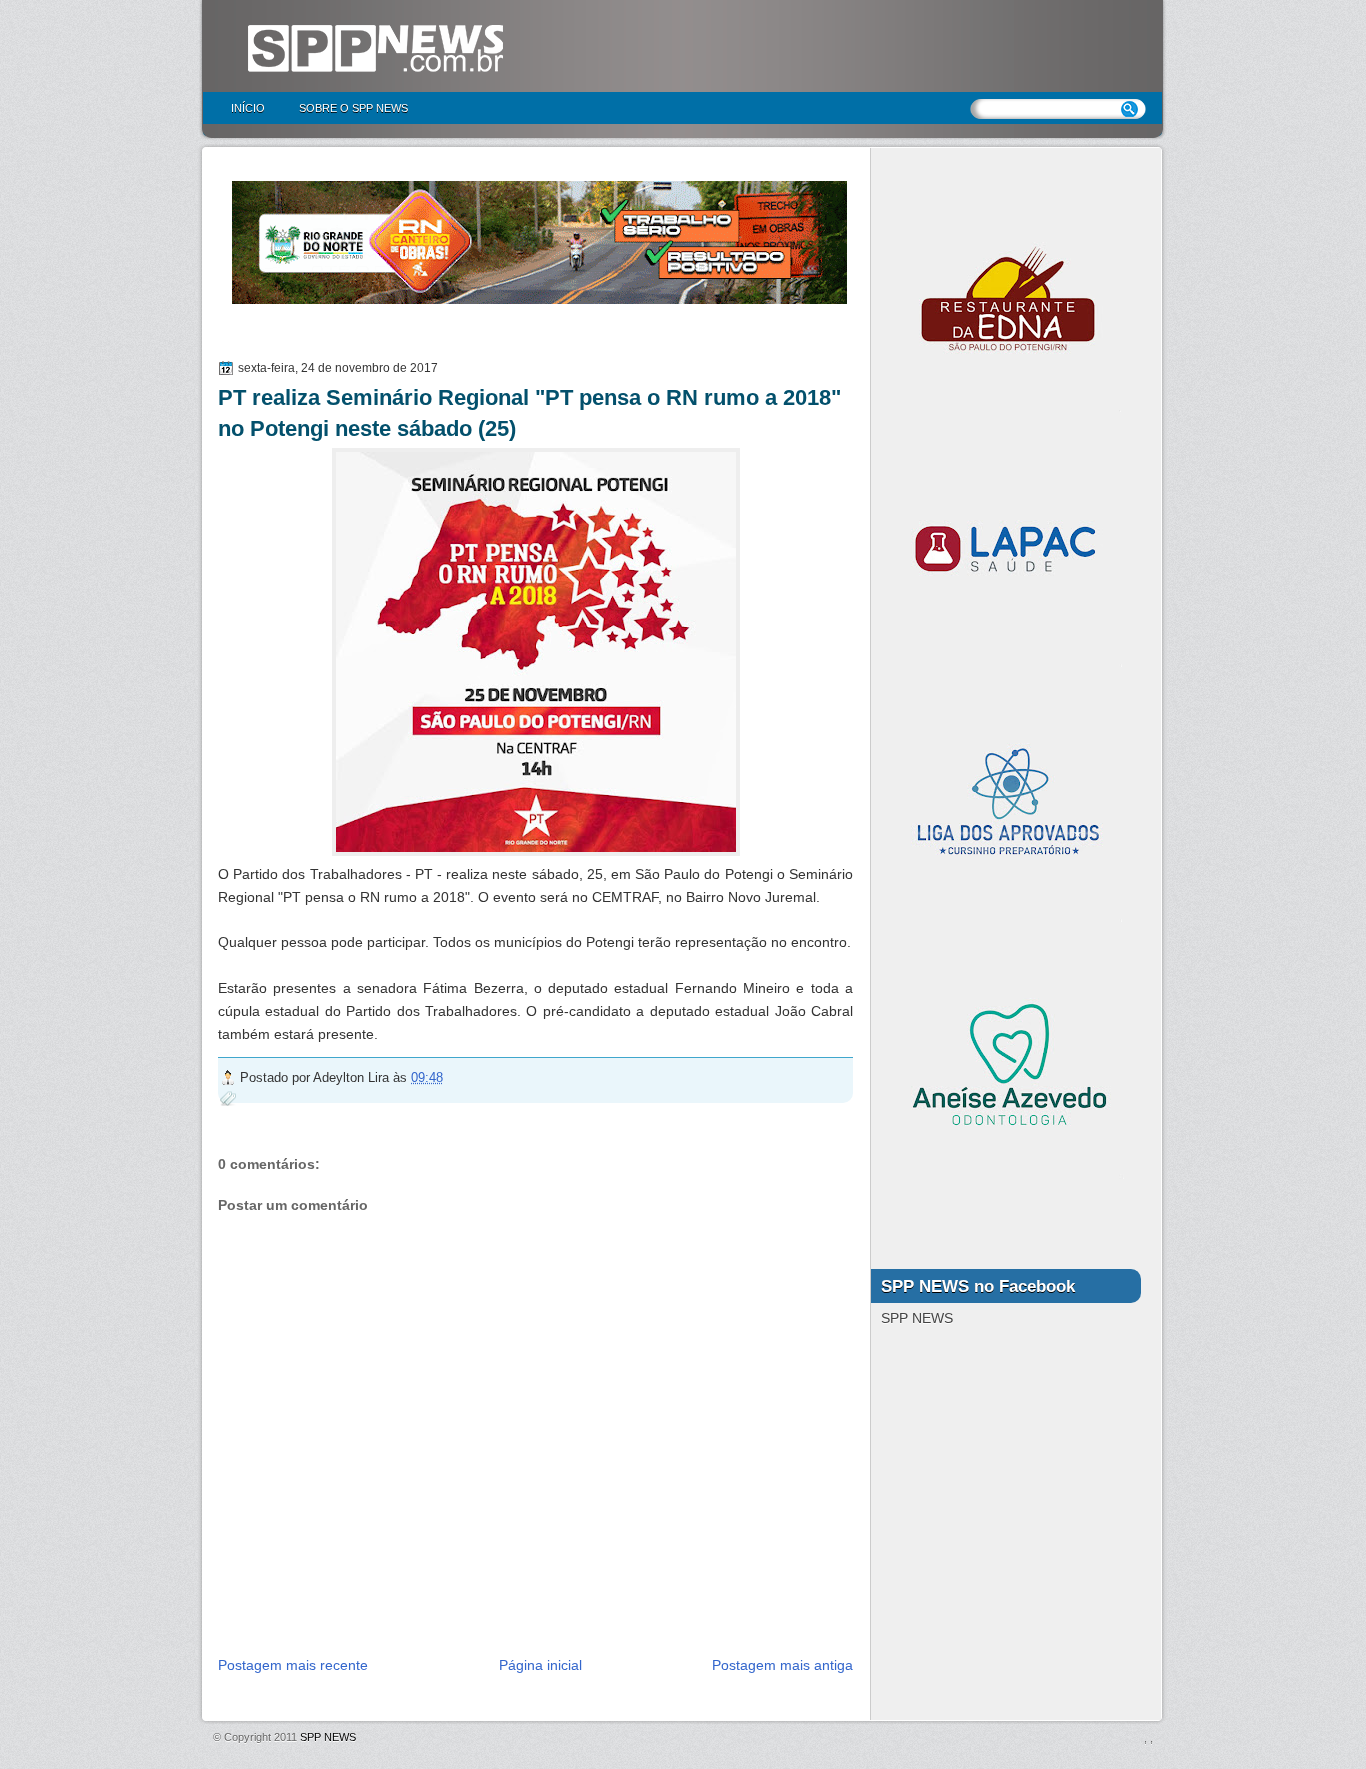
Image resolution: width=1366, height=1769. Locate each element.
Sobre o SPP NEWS (353, 108)
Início (248, 108)
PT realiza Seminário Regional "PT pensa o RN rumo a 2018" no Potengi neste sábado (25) (529, 413)
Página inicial (540, 1665)
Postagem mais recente (293, 1665)
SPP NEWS (328, 1737)
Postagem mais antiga (782, 1665)
